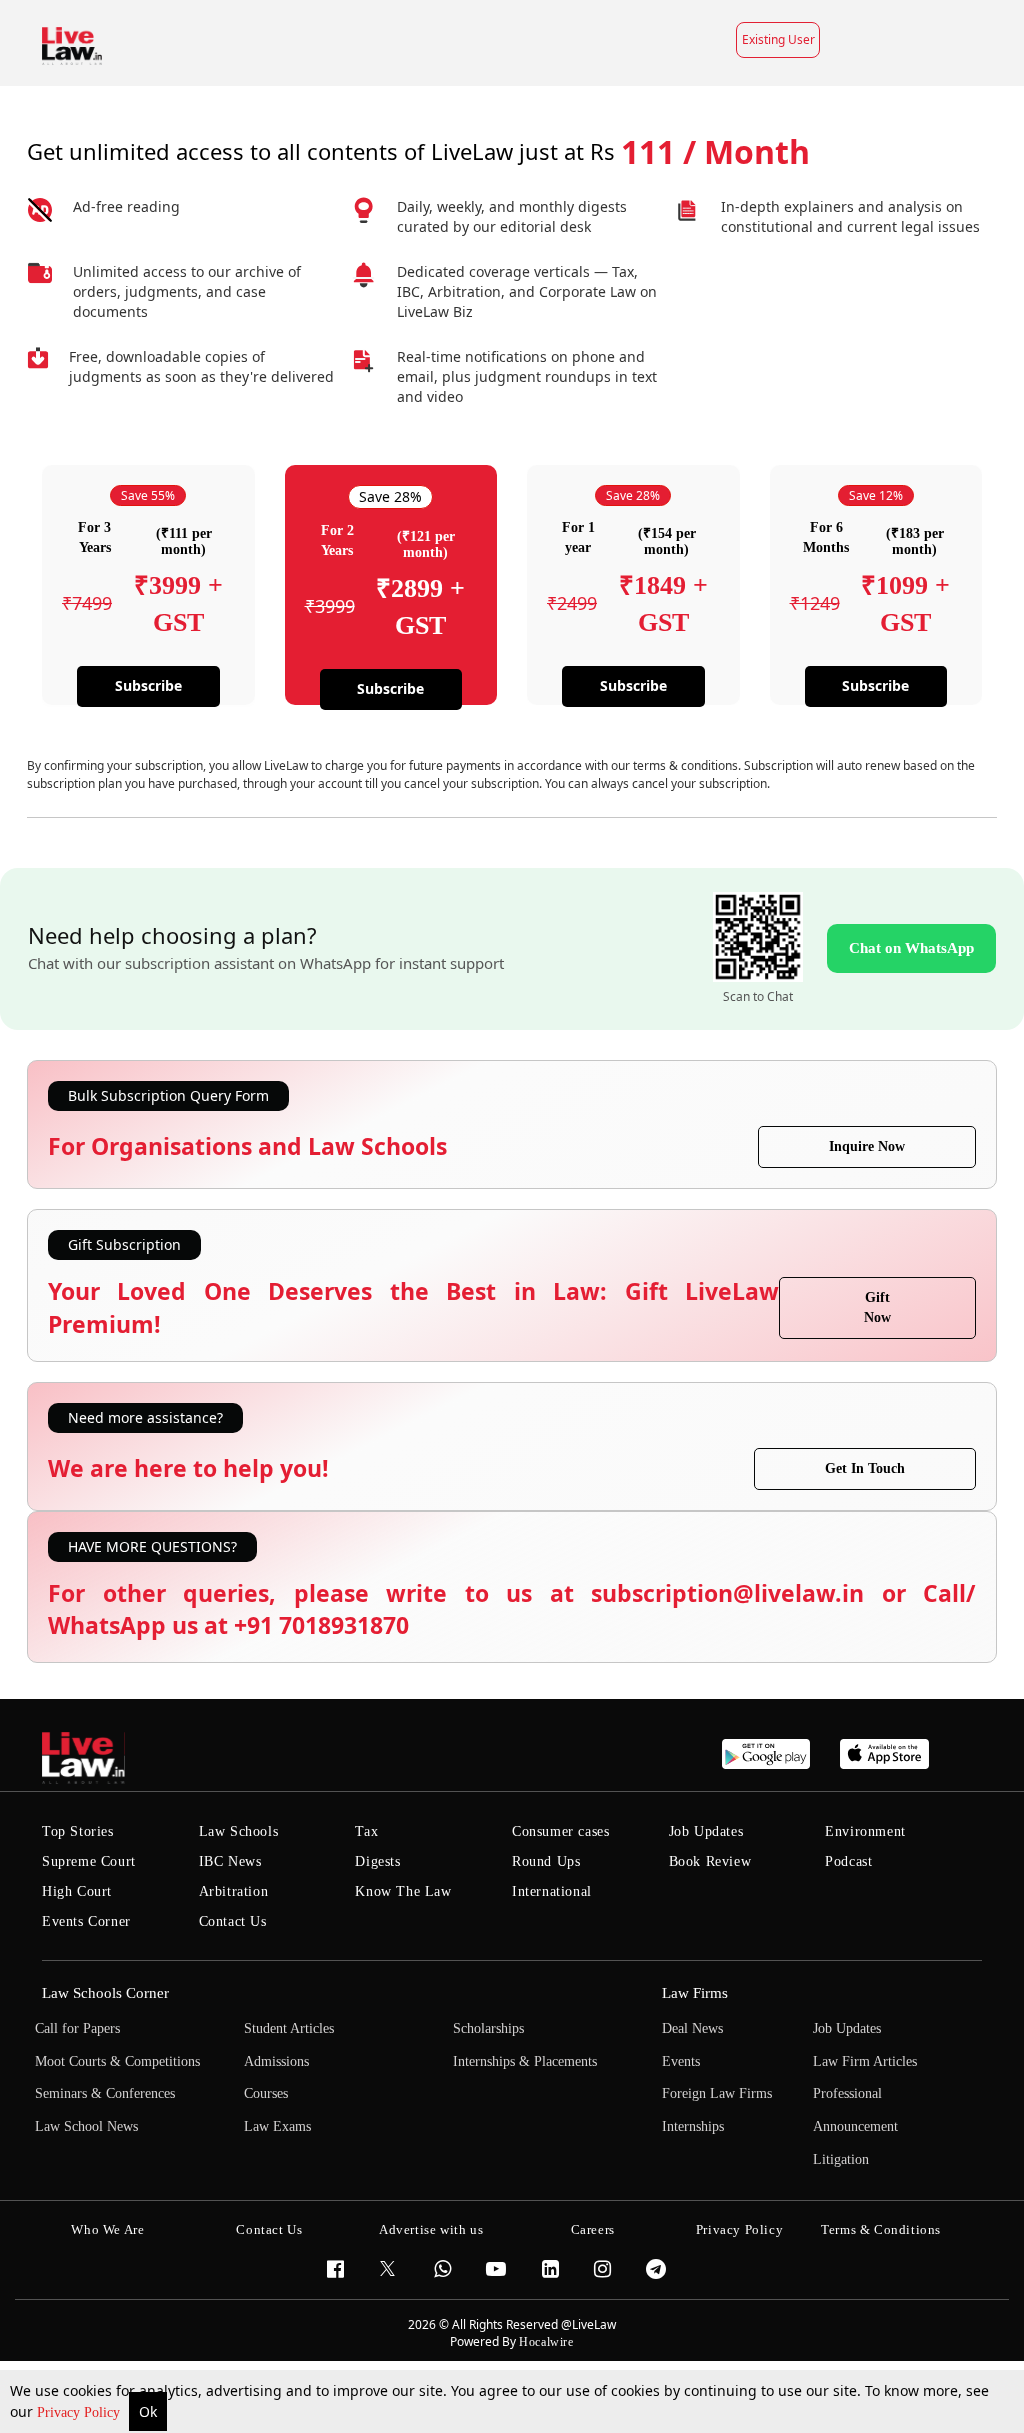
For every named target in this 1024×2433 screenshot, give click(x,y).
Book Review (710, 1861)
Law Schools (239, 1831)
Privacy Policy (80, 2412)
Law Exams (277, 2126)
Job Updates (706, 1831)
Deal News (692, 2028)
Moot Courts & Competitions (117, 2061)
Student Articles (289, 2028)
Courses (266, 2093)
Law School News (86, 2126)
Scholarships (488, 2028)
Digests (377, 1861)
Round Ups (546, 1861)
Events (681, 2061)
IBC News (230, 1861)
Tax (366, 1831)
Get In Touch (865, 1468)
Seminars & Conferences (105, 2093)
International (552, 1891)
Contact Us (233, 1921)
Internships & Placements (525, 2061)
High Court (77, 1891)
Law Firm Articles (865, 2061)
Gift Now (877, 1307)
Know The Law (403, 1891)
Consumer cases (560, 1831)
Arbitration (234, 1891)
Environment (865, 1831)
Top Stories (78, 1831)
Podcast (848, 1861)
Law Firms (695, 1993)
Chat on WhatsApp (911, 948)
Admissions (276, 2061)
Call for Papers (77, 2028)
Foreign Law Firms (717, 2093)
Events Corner (86, 1921)
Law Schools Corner (105, 1993)
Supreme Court (89, 1861)
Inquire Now (867, 1146)
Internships (693, 2126)
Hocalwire (546, 2342)
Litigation (841, 2159)
